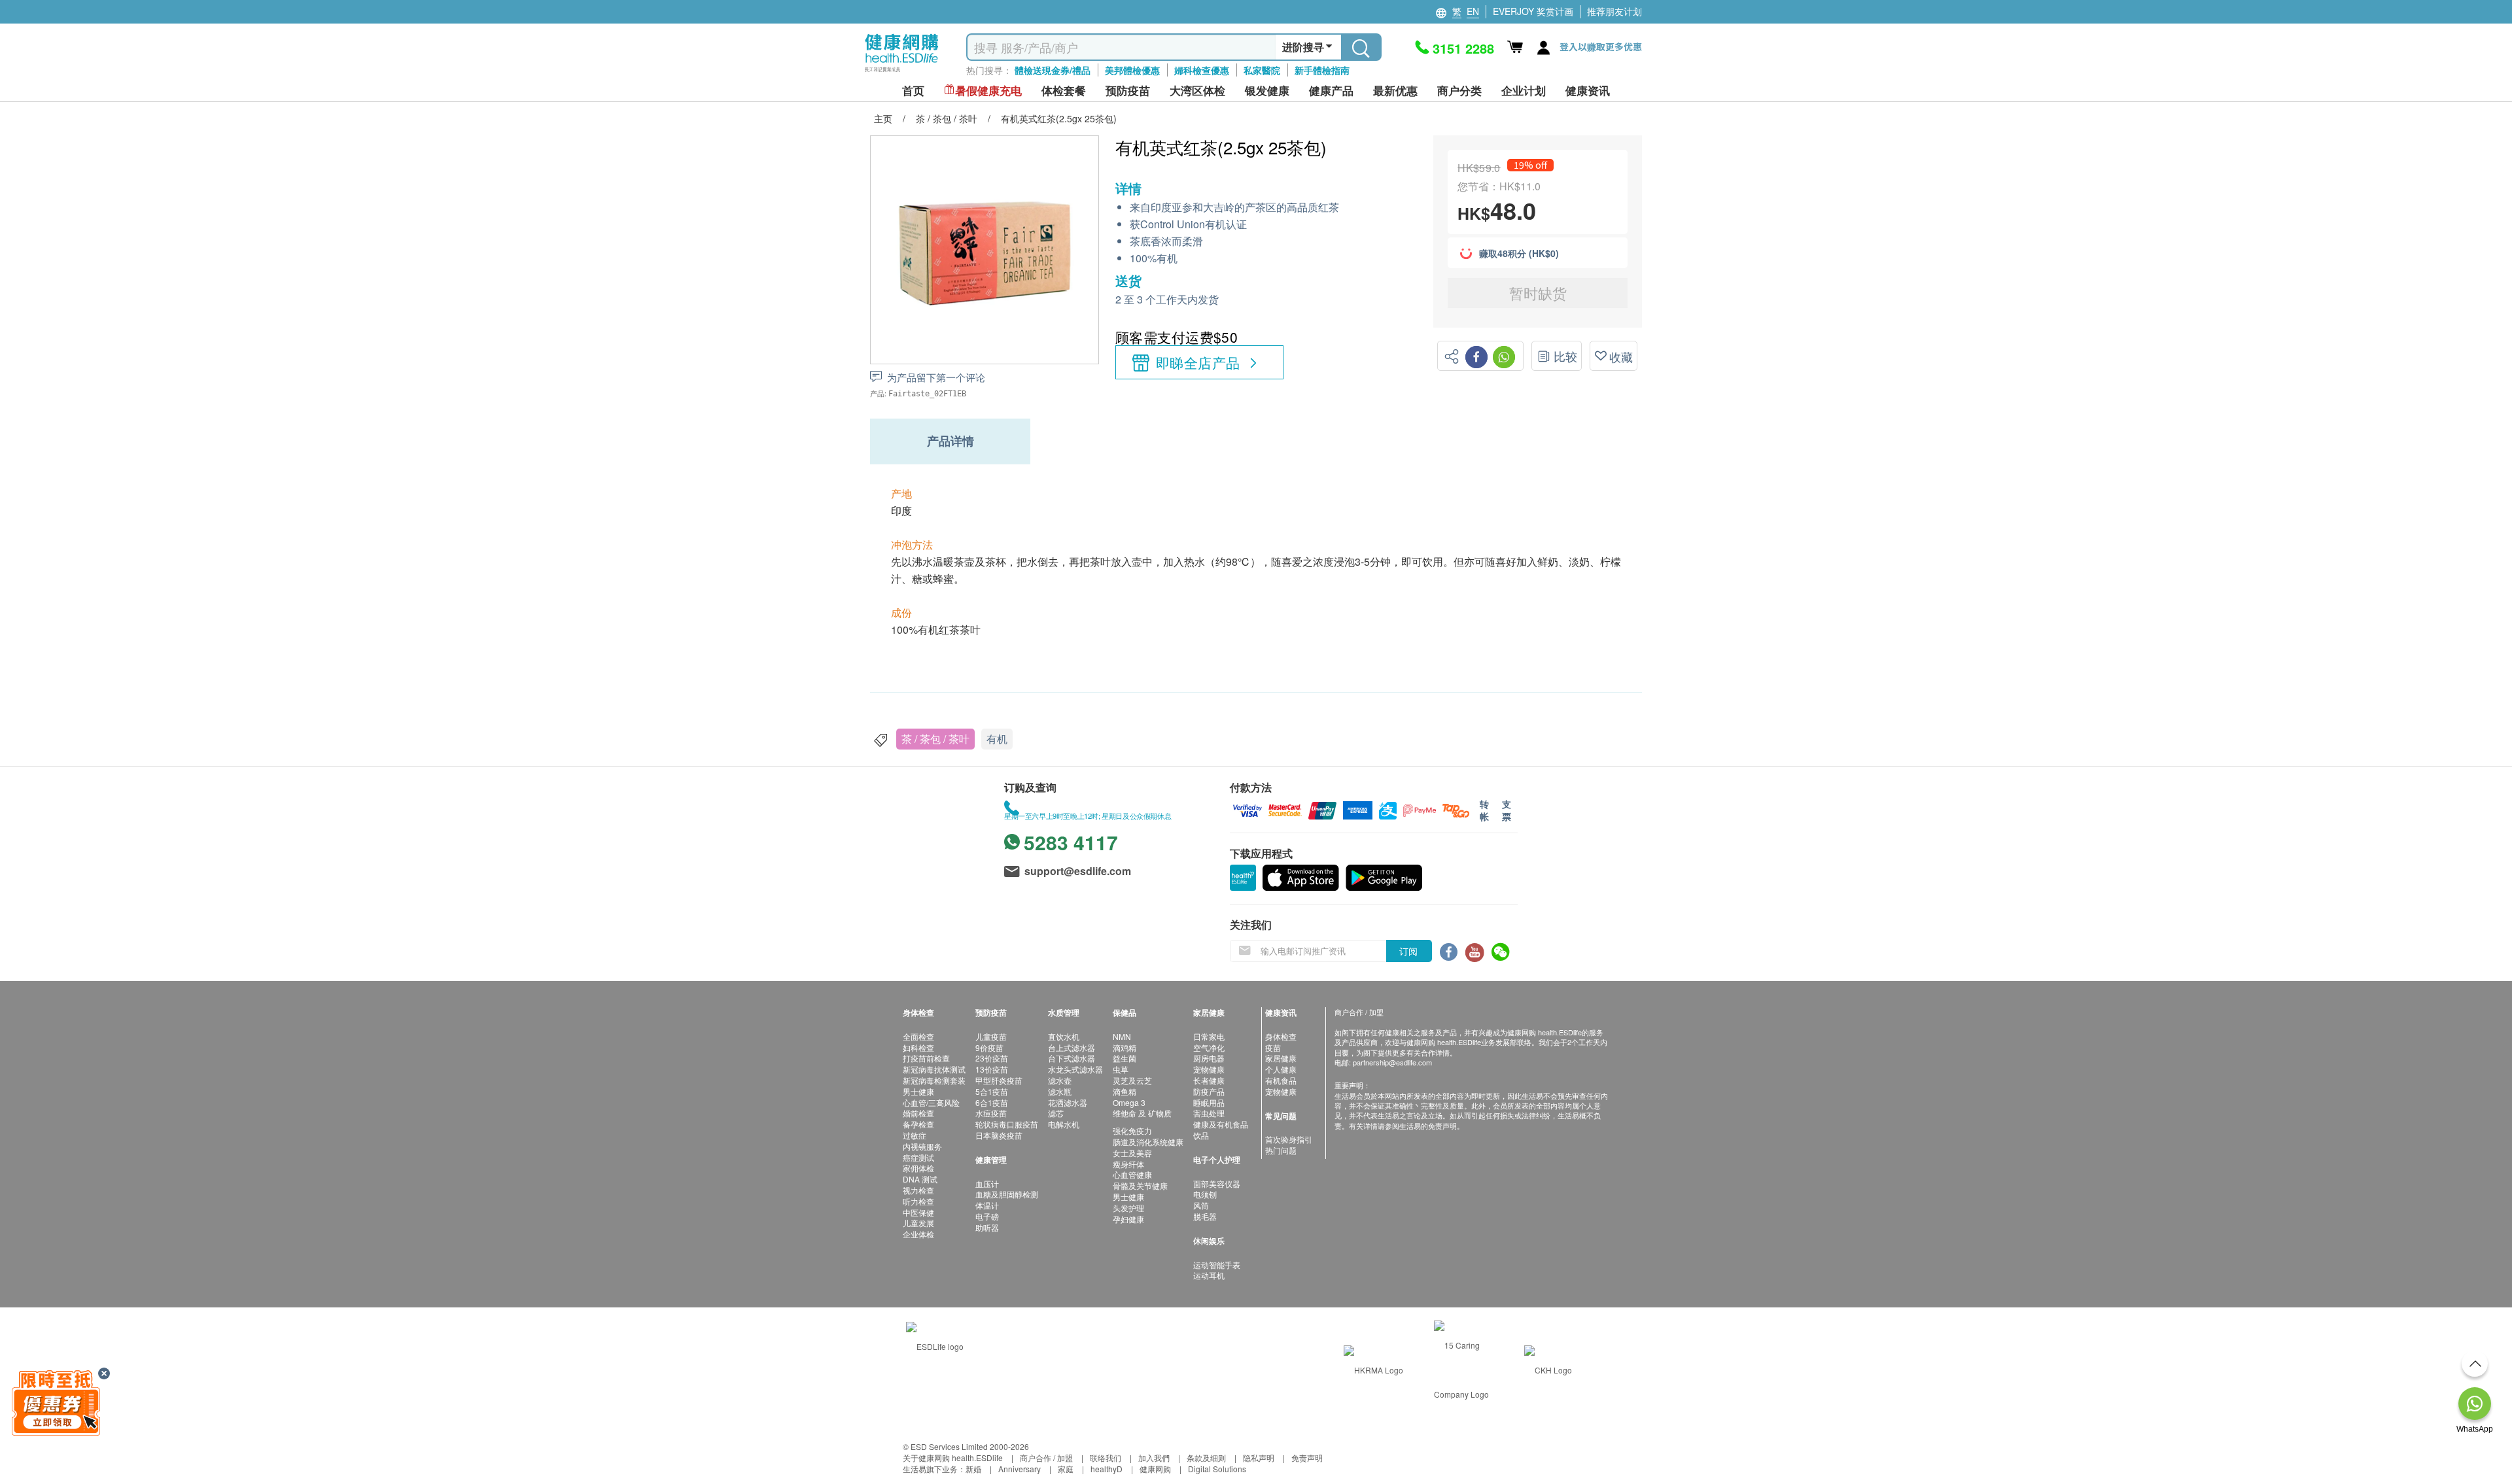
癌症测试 (918, 1157)
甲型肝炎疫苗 (999, 1080)
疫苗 (1273, 1047)
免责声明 (1307, 1458)
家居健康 (1281, 1058)
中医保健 (918, 1212)
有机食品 (1281, 1080)
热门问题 (1281, 1150)
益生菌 (1125, 1058)
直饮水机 (1064, 1036)
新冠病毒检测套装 (934, 1080)
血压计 (987, 1183)
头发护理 (1128, 1208)
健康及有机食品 (1221, 1124)
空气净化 (1209, 1047)
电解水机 (1064, 1124)
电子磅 (987, 1216)
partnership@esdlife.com (1392, 1062)
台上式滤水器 (1072, 1047)
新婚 (973, 1469)
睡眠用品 (1209, 1102)
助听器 (987, 1227)
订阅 (1408, 951)
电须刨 (1205, 1194)
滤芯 (1056, 1113)
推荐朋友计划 (1614, 11)
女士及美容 (1132, 1153)
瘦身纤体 (1128, 1164)
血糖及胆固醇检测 (1007, 1194)
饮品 (1201, 1135)
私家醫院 (1262, 70)
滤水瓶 (1060, 1091)
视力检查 (918, 1190)
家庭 (1066, 1469)
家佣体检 (918, 1168)
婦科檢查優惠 (1202, 70)
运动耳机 (1209, 1275)
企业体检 (918, 1234)
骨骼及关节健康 (1140, 1185)
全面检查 (918, 1036)
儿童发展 (918, 1223)
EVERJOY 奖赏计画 (1533, 11)
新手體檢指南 (1322, 70)
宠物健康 (1209, 1069)
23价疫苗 (992, 1058)
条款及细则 (1206, 1458)
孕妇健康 (1128, 1219)
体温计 (987, 1205)
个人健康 (1281, 1069)
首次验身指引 (1289, 1139)
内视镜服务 (922, 1146)
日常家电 (1209, 1036)
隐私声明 (1259, 1458)
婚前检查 (918, 1113)
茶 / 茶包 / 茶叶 (935, 739)
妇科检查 (918, 1047)
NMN (1122, 1036)
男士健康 (918, 1091)
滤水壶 (1060, 1080)
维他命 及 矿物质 (1142, 1113)
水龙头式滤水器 (1075, 1069)
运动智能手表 (1217, 1265)
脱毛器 (1205, 1216)
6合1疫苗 (992, 1102)
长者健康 (1209, 1080)
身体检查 (1281, 1036)
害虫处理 (1209, 1113)
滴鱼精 (1125, 1091)
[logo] (902, 72)
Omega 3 (1129, 1102)
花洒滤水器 (1068, 1102)
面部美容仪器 (1217, 1183)
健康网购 (1155, 1469)
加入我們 (1154, 1458)
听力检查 (918, 1201)
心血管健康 (1132, 1174)
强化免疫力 (1132, 1130)
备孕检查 (918, 1124)
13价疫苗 (992, 1069)
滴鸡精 (1125, 1047)
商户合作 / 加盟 (1046, 1458)
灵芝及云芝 (1132, 1080)
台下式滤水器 (1072, 1058)
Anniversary (1020, 1469)
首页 (913, 91)
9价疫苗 (989, 1047)
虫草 (1121, 1069)
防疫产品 (1209, 1091)
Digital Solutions (1217, 1469)
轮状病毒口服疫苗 (1007, 1124)
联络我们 (1106, 1458)
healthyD (1107, 1469)
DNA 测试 (920, 1179)
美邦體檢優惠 (1132, 70)
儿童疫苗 (991, 1036)
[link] (935, 1345)
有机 (997, 739)
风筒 (1201, 1205)
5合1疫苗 (992, 1091)
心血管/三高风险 (931, 1102)
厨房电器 (1209, 1058)
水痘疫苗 (991, 1113)
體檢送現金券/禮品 (1053, 70)
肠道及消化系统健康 (1148, 1142)
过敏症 (915, 1135)
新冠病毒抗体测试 (934, 1069)
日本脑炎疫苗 (999, 1135)
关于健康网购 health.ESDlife (953, 1458)
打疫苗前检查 (926, 1058)
